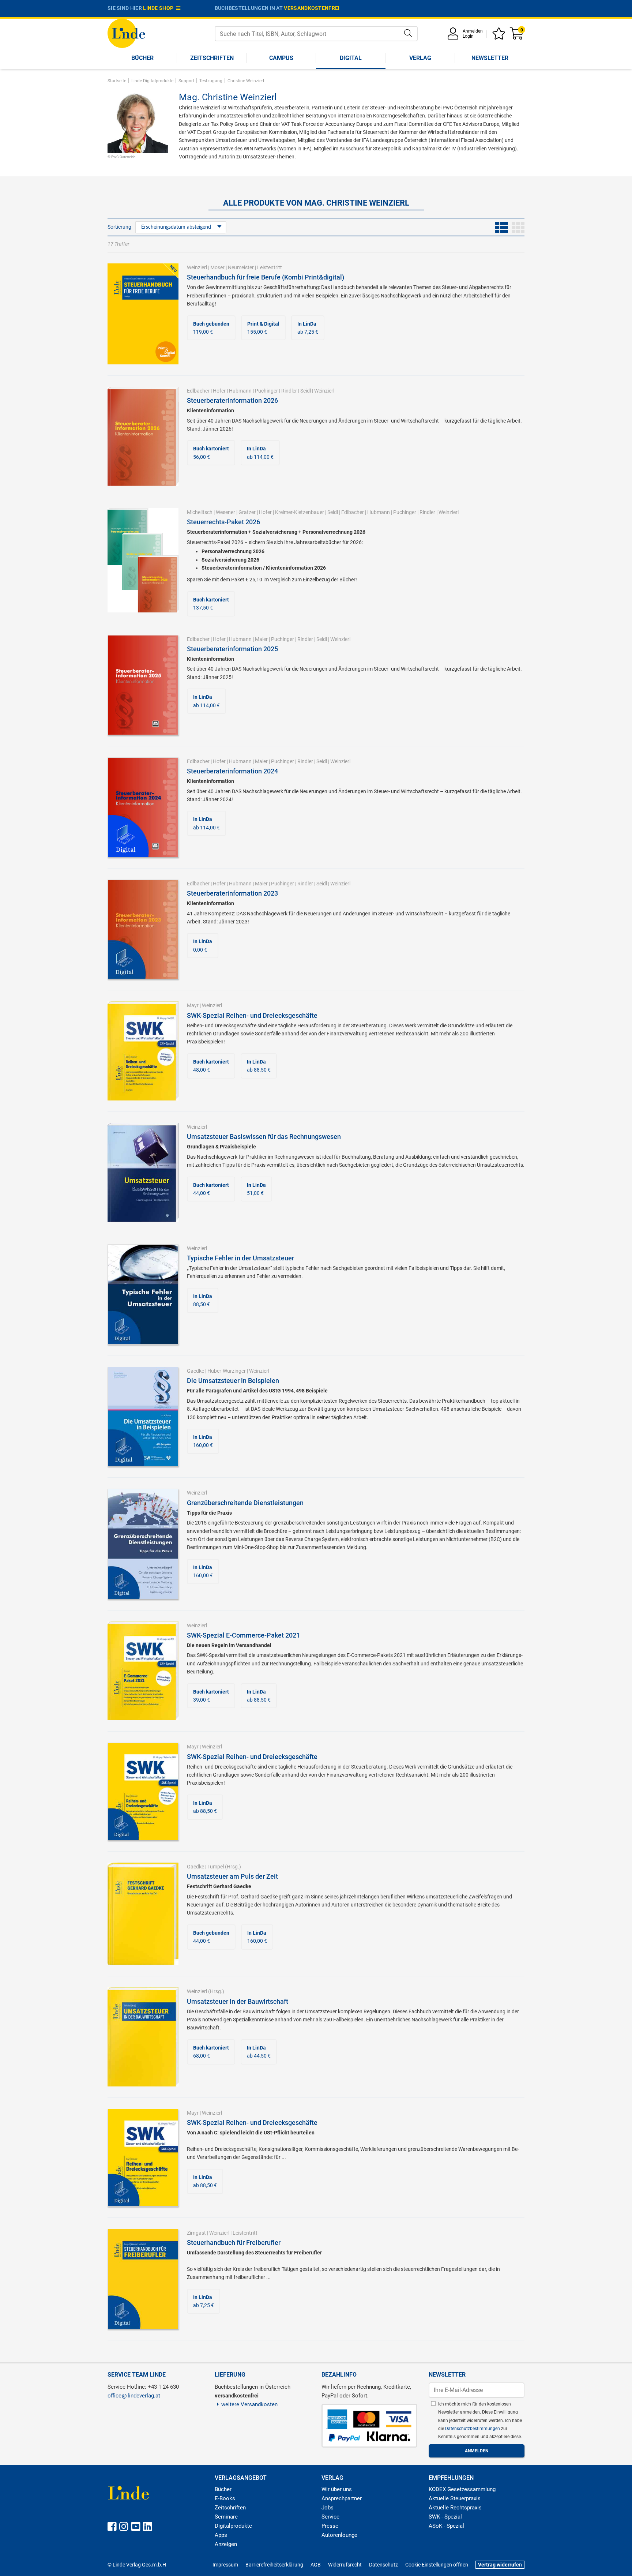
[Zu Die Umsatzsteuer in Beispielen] (143, 1416)
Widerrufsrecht (345, 2565)
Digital (351, 58)
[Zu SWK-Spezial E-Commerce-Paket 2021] (143, 1671)
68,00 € (211, 2052)
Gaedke (195, 1371)
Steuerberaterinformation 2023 (232, 893)
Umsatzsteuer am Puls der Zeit (232, 1876)
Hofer (219, 391)
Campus (281, 58)
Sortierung (119, 227)
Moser (217, 267)
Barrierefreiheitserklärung (274, 2565)
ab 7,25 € (308, 328)
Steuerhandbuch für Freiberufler (234, 2243)
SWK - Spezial (445, 2517)
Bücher (142, 58)
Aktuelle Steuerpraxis (455, 2498)
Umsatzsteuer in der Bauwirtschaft (238, 2001)
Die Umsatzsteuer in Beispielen (233, 1381)
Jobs (328, 2508)
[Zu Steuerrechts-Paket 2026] (143, 560)
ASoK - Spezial (446, 2526)
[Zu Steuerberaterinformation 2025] (143, 685)
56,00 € (211, 453)
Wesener (225, 512)
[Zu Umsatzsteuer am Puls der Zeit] (143, 1913)
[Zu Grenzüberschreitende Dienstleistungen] (143, 1544)
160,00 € (203, 1441)
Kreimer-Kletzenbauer (300, 512)
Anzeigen (226, 2544)
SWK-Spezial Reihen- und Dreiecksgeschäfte (252, 1015)
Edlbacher (198, 391)
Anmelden (473, 31)
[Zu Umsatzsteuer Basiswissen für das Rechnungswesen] (143, 1172)
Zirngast (196, 2233)
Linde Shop (159, 8)
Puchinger (266, 391)
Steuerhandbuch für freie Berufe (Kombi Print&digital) (266, 277)
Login (468, 36)
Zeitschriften (212, 58)
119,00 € (211, 328)
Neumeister (241, 267)
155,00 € (263, 328)
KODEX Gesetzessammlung (462, 2489)
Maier (261, 639)
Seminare (226, 2517)
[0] (517, 36)
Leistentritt (270, 267)
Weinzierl (197, 267)
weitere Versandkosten (249, 2404)
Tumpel (216, 1867)
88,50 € (203, 1300)
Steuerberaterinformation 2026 (232, 400)
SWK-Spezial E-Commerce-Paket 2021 (243, 1635)
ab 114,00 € (260, 453)
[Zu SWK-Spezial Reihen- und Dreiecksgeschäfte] (143, 1050)
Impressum (225, 2565)
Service (330, 2517)
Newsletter (490, 58)
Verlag (420, 58)
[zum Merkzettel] (500, 36)
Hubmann (240, 391)
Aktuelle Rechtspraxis (455, 2508)
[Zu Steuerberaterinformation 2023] (143, 929)
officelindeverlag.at (134, 2396)
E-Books (225, 2498)
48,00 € (211, 1066)
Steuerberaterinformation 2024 (232, 771)
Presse (330, 2526)
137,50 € (211, 604)
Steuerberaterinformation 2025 (232, 649)
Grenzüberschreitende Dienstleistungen (245, 1503)
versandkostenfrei (312, 8)
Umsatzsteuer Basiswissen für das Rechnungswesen (264, 1137)
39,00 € (211, 1696)
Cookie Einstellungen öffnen (437, 2565)
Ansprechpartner (342, 2498)
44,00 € (211, 1189)
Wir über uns (337, 2489)
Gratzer (247, 512)
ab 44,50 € (259, 2052)
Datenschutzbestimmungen (473, 2429)
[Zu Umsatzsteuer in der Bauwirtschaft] (143, 2036)
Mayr (193, 1005)
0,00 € (203, 945)
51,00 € (256, 1189)
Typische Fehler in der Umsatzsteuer (240, 1258)
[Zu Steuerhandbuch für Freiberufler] (143, 2278)
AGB (316, 2565)
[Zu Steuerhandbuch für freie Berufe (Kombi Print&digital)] (143, 314)
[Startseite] (126, 33)
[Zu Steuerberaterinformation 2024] (143, 807)
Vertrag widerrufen (500, 2565)
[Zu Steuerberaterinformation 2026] (143, 436)
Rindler (289, 391)
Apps (221, 2535)
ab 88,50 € (259, 1066)
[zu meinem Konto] (454, 36)
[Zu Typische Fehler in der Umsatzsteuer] (143, 1294)
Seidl (306, 391)
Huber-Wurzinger (227, 1371)
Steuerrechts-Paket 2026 (223, 522)
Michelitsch (200, 512)
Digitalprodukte (233, 2526)
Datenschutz (383, 2565)
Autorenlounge (339, 2535)
